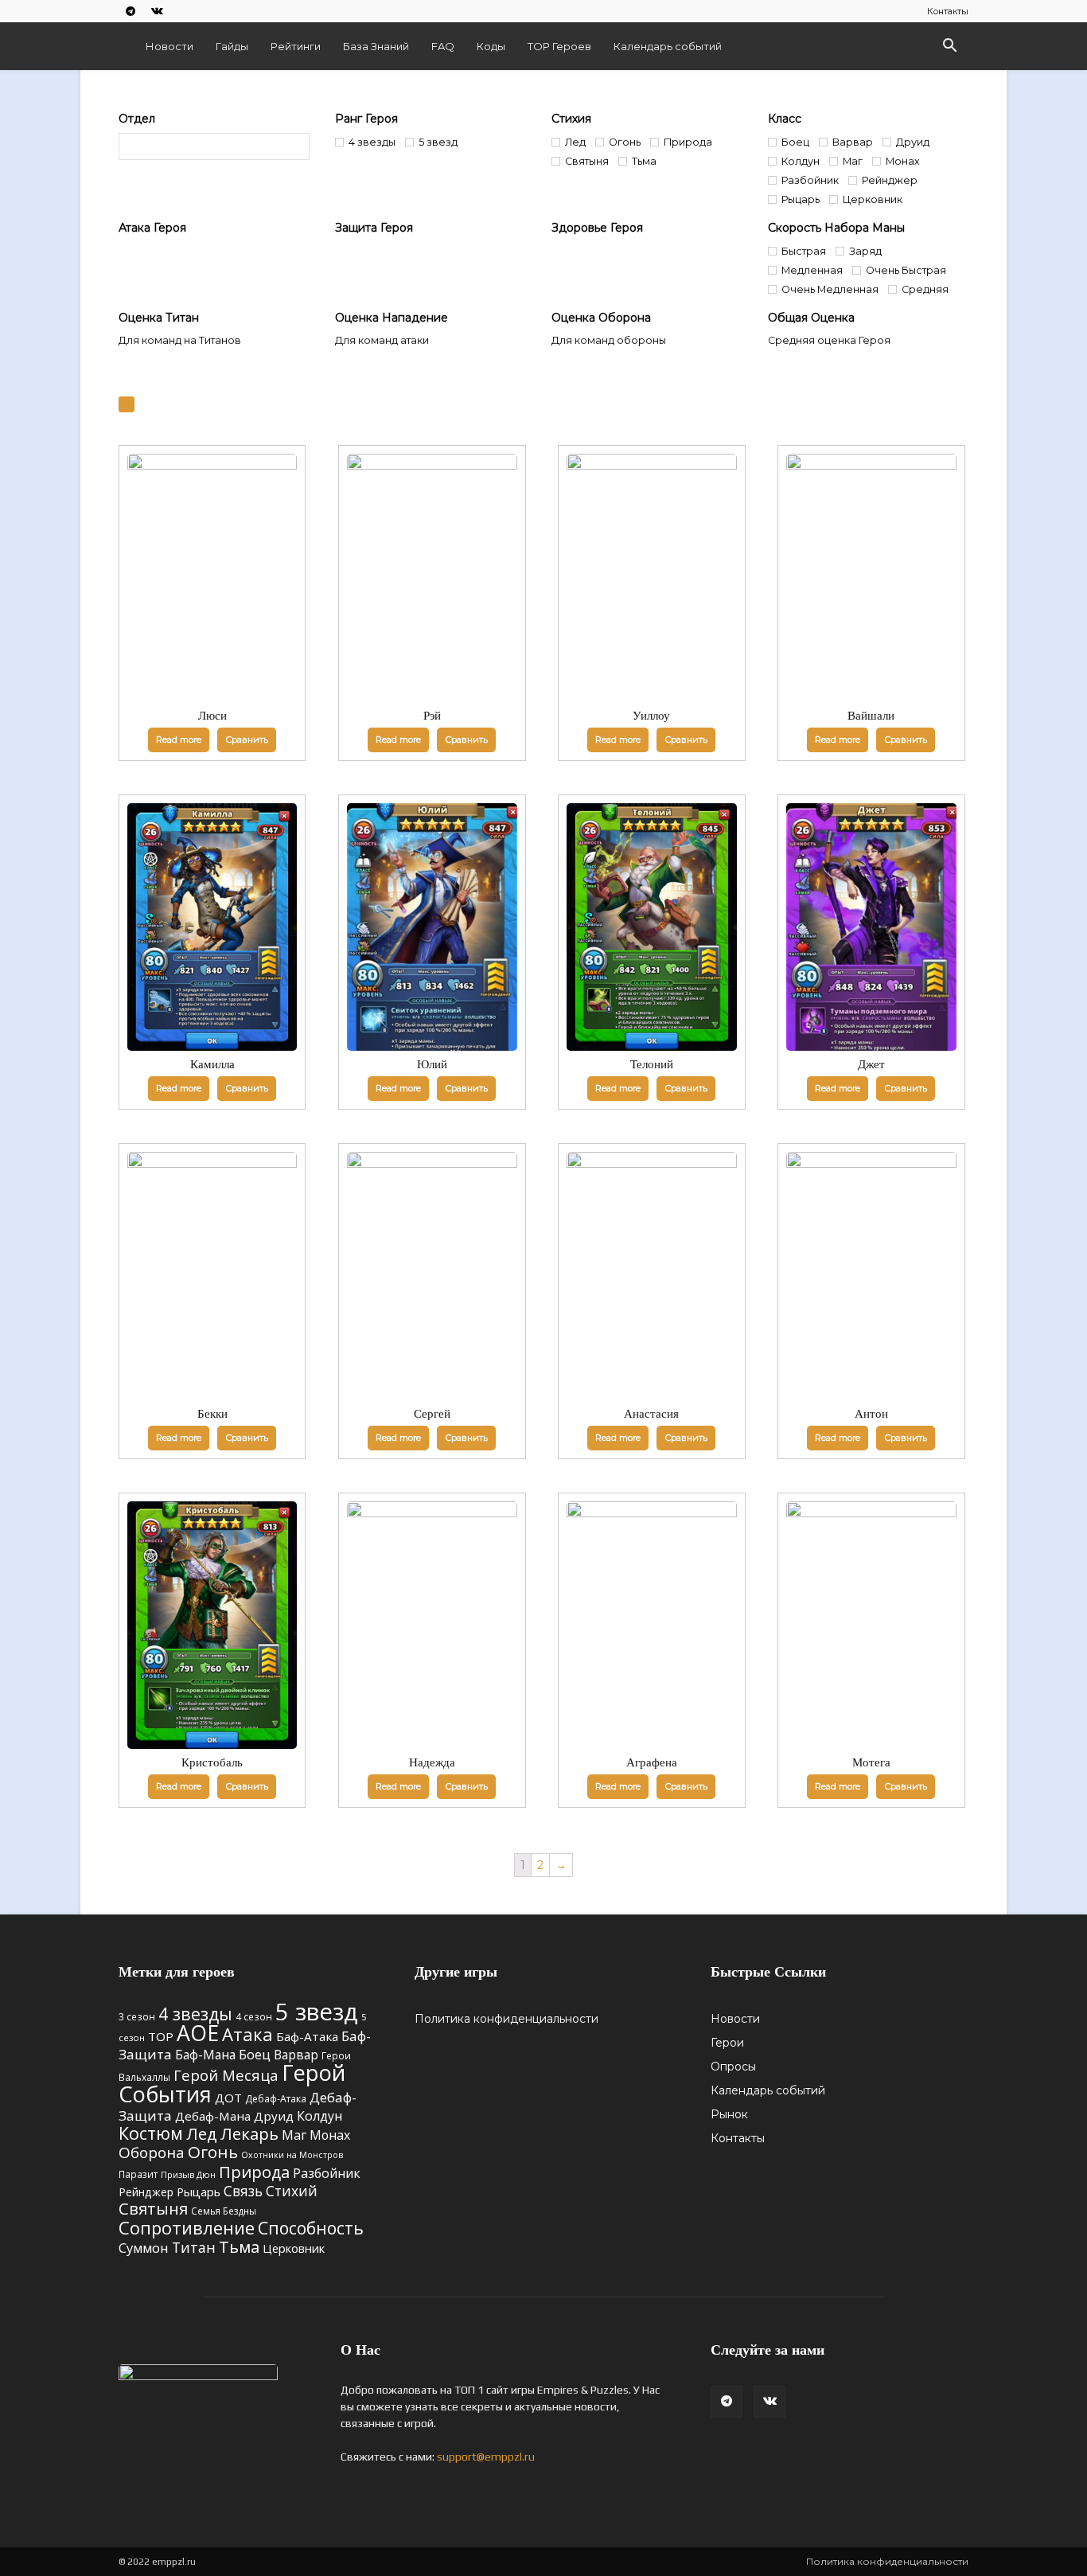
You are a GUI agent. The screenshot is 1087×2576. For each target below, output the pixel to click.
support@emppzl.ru (486, 2457)
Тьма (239, 2246)
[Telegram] (131, 11)
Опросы (733, 2067)
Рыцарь (199, 2192)
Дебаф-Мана (213, 2116)
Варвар (296, 2055)
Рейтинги (296, 46)
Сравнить (247, 740)
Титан (194, 2247)
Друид (274, 2116)
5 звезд (317, 2012)
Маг (294, 2135)
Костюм (151, 2133)
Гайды (232, 46)
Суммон (144, 2248)
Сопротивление (187, 2227)
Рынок (729, 2114)
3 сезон (137, 2016)
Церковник (294, 2248)
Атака (247, 2034)
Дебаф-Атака (276, 2099)
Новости (169, 46)
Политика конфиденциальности (506, 2019)
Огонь (213, 2152)
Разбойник (327, 2173)
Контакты (948, 11)
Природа (254, 2172)
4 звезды (195, 2014)
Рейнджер (146, 2192)
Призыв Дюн (188, 2174)
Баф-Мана (205, 2055)
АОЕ (198, 2033)
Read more (179, 740)
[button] (949, 47)
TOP (161, 2036)
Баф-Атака (307, 2036)
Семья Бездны (224, 2211)
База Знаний (376, 46)
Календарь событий (668, 46)
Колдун (319, 2116)
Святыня (153, 2209)
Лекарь (249, 2133)
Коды (491, 46)
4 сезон (254, 2016)
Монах (330, 2135)
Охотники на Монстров (292, 2155)
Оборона (152, 2153)
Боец (255, 2054)
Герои (727, 2043)
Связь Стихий (271, 2191)
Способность (311, 2228)
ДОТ (228, 2098)
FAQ (443, 46)
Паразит (138, 2174)
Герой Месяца (226, 2075)
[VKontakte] (157, 11)
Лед (202, 2133)
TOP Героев (559, 46)
